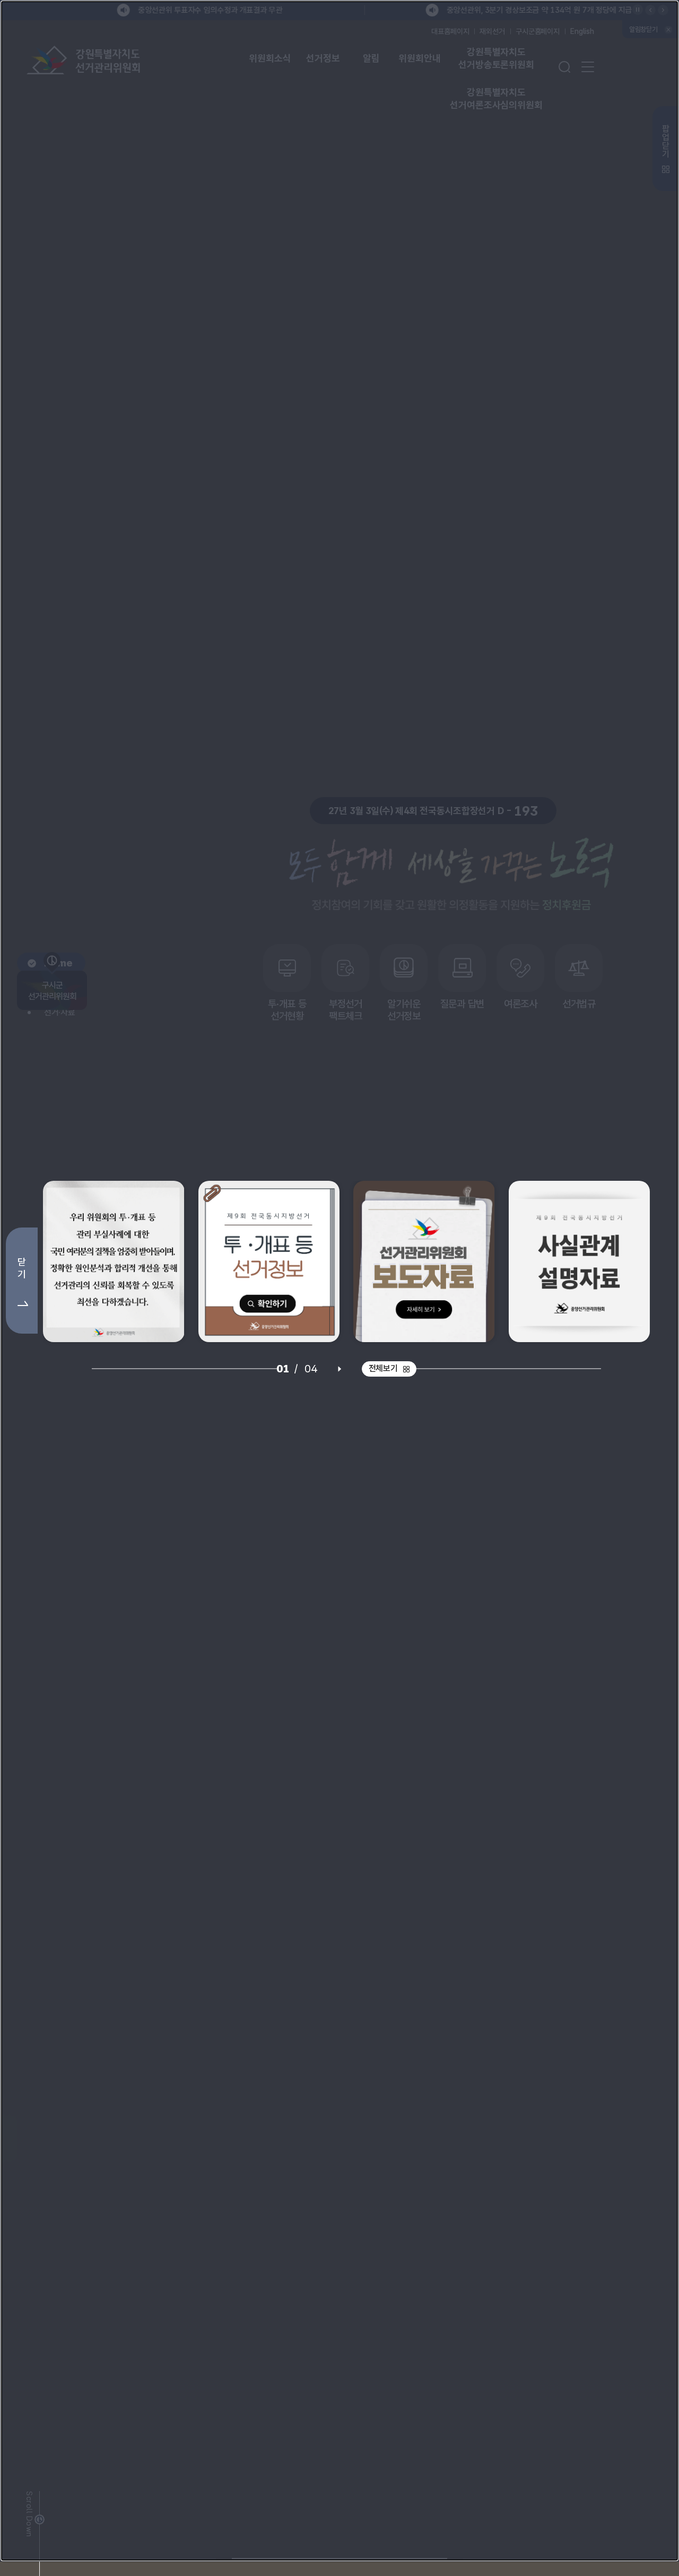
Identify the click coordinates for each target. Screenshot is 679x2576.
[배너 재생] (339, 1376)
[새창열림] (114, 1269)
